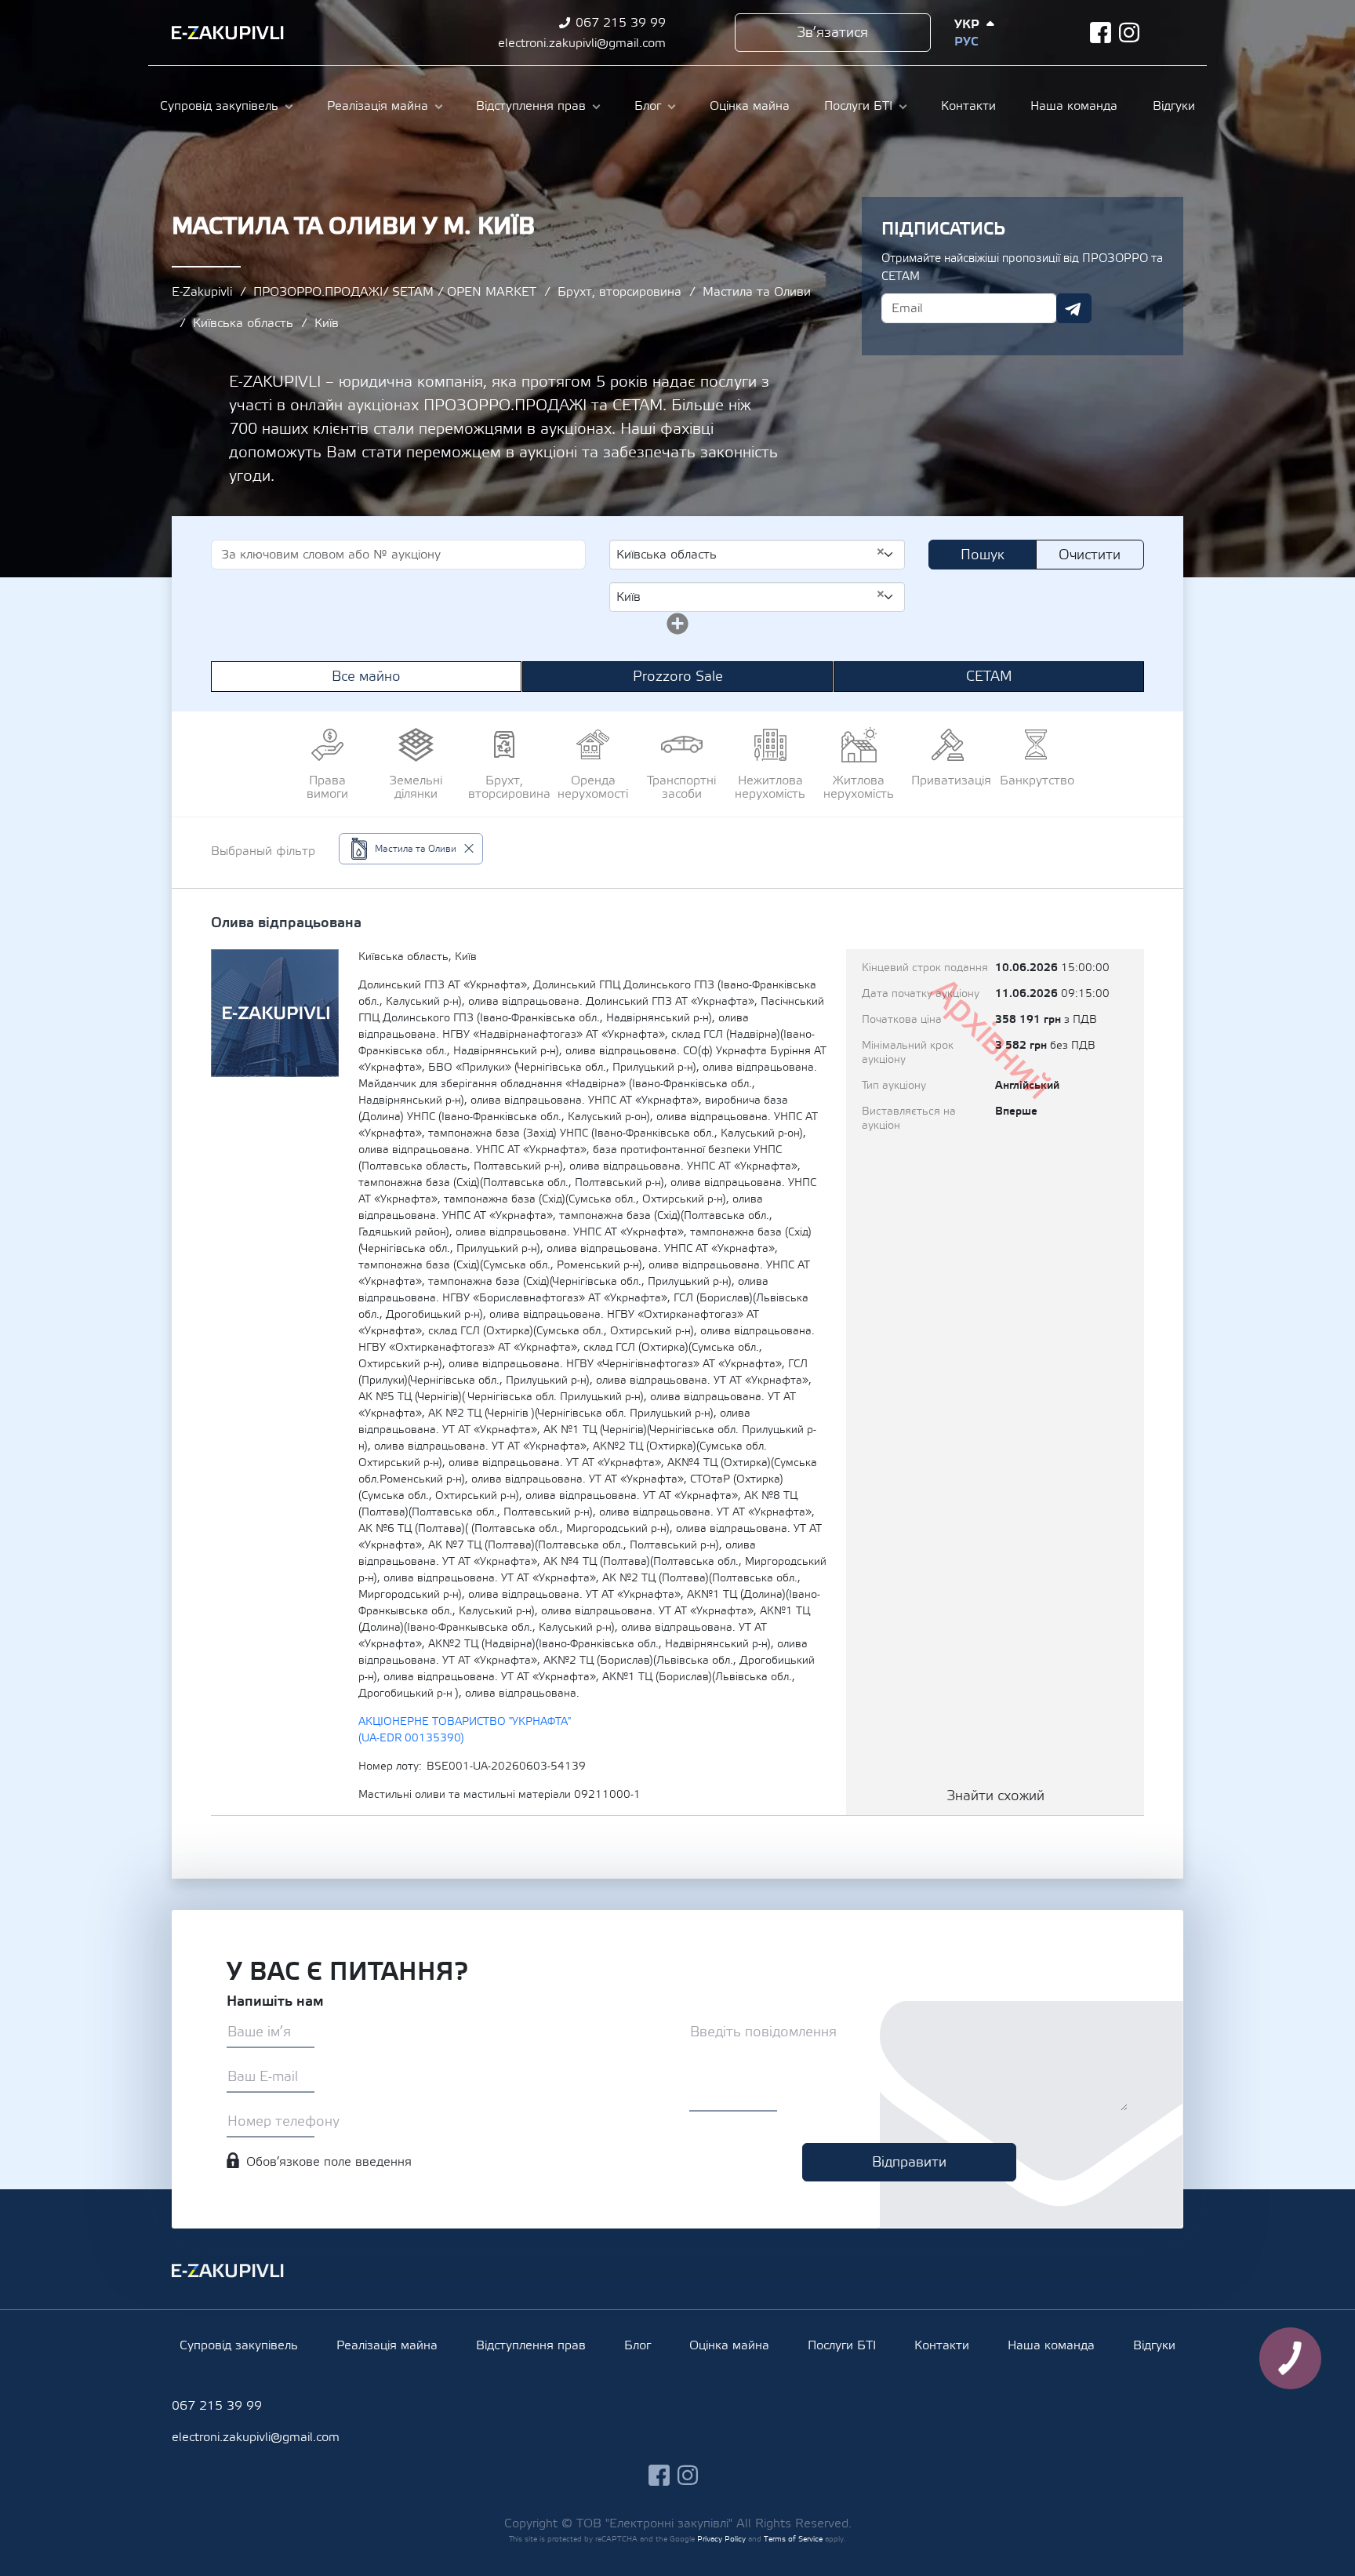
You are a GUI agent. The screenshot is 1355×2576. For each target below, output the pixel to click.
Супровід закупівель (219, 106)
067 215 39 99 (621, 23)
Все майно (366, 677)
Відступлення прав (531, 106)
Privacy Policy (721, 2539)
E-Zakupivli (202, 292)
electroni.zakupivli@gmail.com (582, 43)
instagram (1130, 33)
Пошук (983, 555)
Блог (648, 106)
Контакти (968, 106)
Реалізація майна (378, 106)
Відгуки (1174, 106)
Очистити (1090, 555)
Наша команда (1074, 106)
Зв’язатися (832, 33)
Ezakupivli (228, 33)
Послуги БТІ (858, 106)
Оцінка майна (750, 106)
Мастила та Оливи (757, 292)
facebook (1101, 33)
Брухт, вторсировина (619, 292)
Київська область (243, 323)
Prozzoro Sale (678, 677)
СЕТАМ (989, 677)
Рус (966, 42)
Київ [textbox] (751, 596)
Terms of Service (793, 2539)
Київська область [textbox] (751, 554)
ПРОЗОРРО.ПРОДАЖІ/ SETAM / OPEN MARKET (395, 292)
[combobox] (757, 555)
